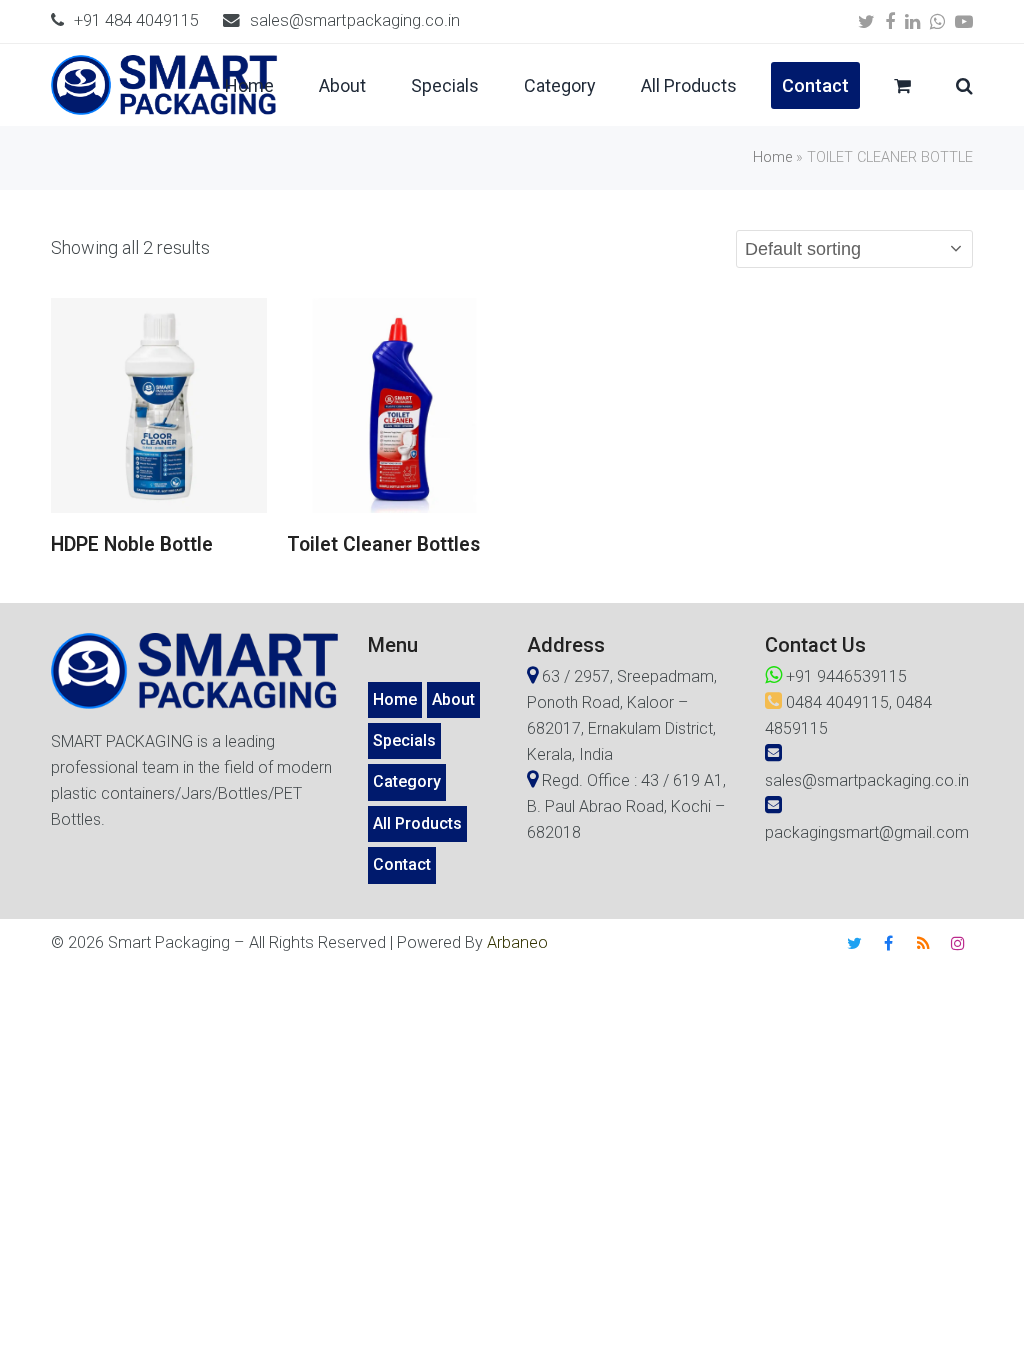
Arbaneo (517, 942)
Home (772, 157)
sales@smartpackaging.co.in (355, 20)
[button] (902, 85)
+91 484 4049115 (136, 20)
